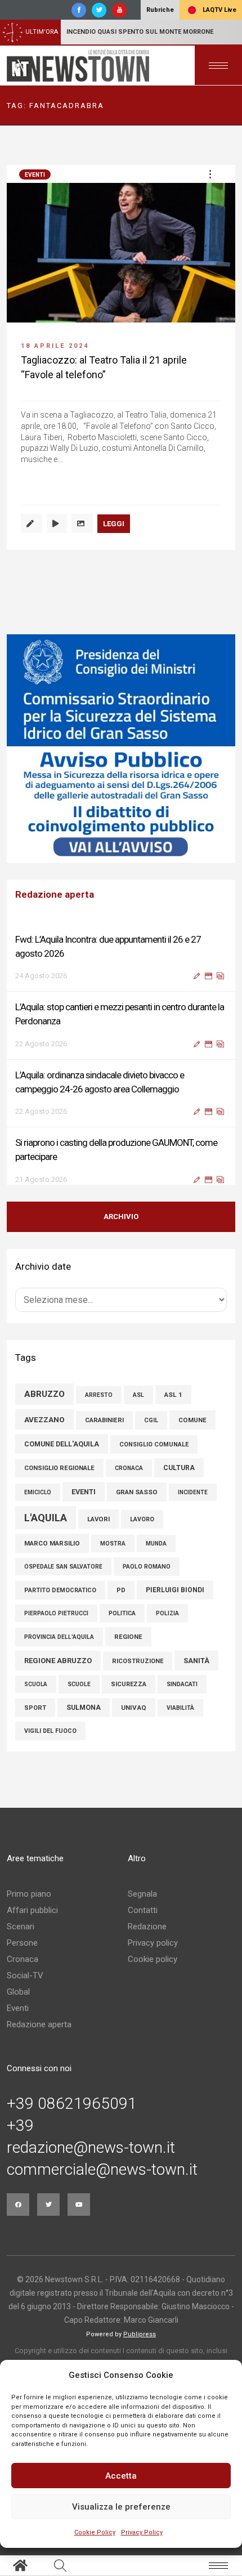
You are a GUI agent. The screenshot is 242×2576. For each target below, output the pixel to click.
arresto (99, 1405)
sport (35, 1718)
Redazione (147, 1937)
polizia (167, 1623)
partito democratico (60, 1600)
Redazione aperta (39, 2035)
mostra (113, 1554)
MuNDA (156, 1554)
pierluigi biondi (175, 1600)
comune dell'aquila (62, 1454)
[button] (210, 174)
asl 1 (173, 1405)
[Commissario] (121, 749)
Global (18, 2002)
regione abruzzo (58, 1671)
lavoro (142, 1529)
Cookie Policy (95, 2532)
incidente (193, 1502)
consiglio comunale (154, 1455)
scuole (79, 1694)
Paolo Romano (147, 1577)
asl (138, 1405)
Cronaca (23, 1969)
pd (121, 1600)
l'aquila (46, 1528)
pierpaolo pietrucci (56, 1623)
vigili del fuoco (50, 1741)
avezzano (44, 1430)
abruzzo (44, 1404)
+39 (20, 2136)
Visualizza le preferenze (121, 2507)
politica (122, 1623)
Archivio (121, 1227)
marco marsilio (52, 1553)
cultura (179, 1478)
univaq (134, 1718)
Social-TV (25, 1986)
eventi (84, 1502)
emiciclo (38, 1502)
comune (192, 1430)
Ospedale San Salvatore (63, 1577)
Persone (22, 1953)
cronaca (129, 1478)
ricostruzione (138, 1671)
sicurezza (129, 1694)
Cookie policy (153, 1969)
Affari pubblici (32, 1920)
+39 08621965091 (72, 2114)
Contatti (143, 1920)
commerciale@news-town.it (102, 2180)
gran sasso (137, 1502)
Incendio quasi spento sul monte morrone (140, 32)
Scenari (21, 1937)
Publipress (140, 2344)
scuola (36, 1694)
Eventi (35, 175)
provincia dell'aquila (59, 1647)
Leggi (114, 524)
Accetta (121, 2476)
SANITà (196, 1671)
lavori (98, 1529)
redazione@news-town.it (91, 2158)
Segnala (142, 1904)
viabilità (180, 1718)
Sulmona (84, 1718)
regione (128, 1647)
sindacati (182, 1694)
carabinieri (104, 1430)
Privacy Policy (142, 2532)
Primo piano (29, 1904)
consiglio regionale (59, 1478)
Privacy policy (153, 1953)
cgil (151, 1430)
